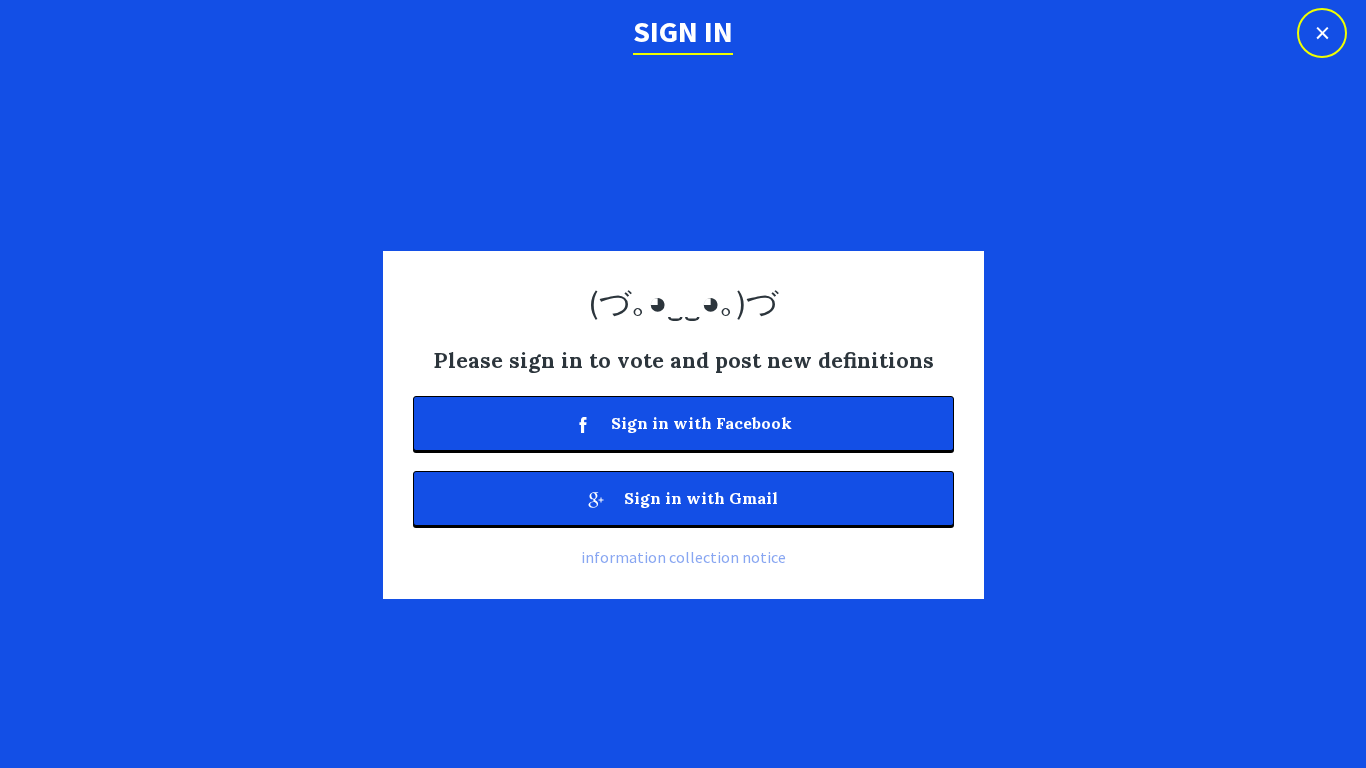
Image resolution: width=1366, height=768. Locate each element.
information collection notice (683, 557)
